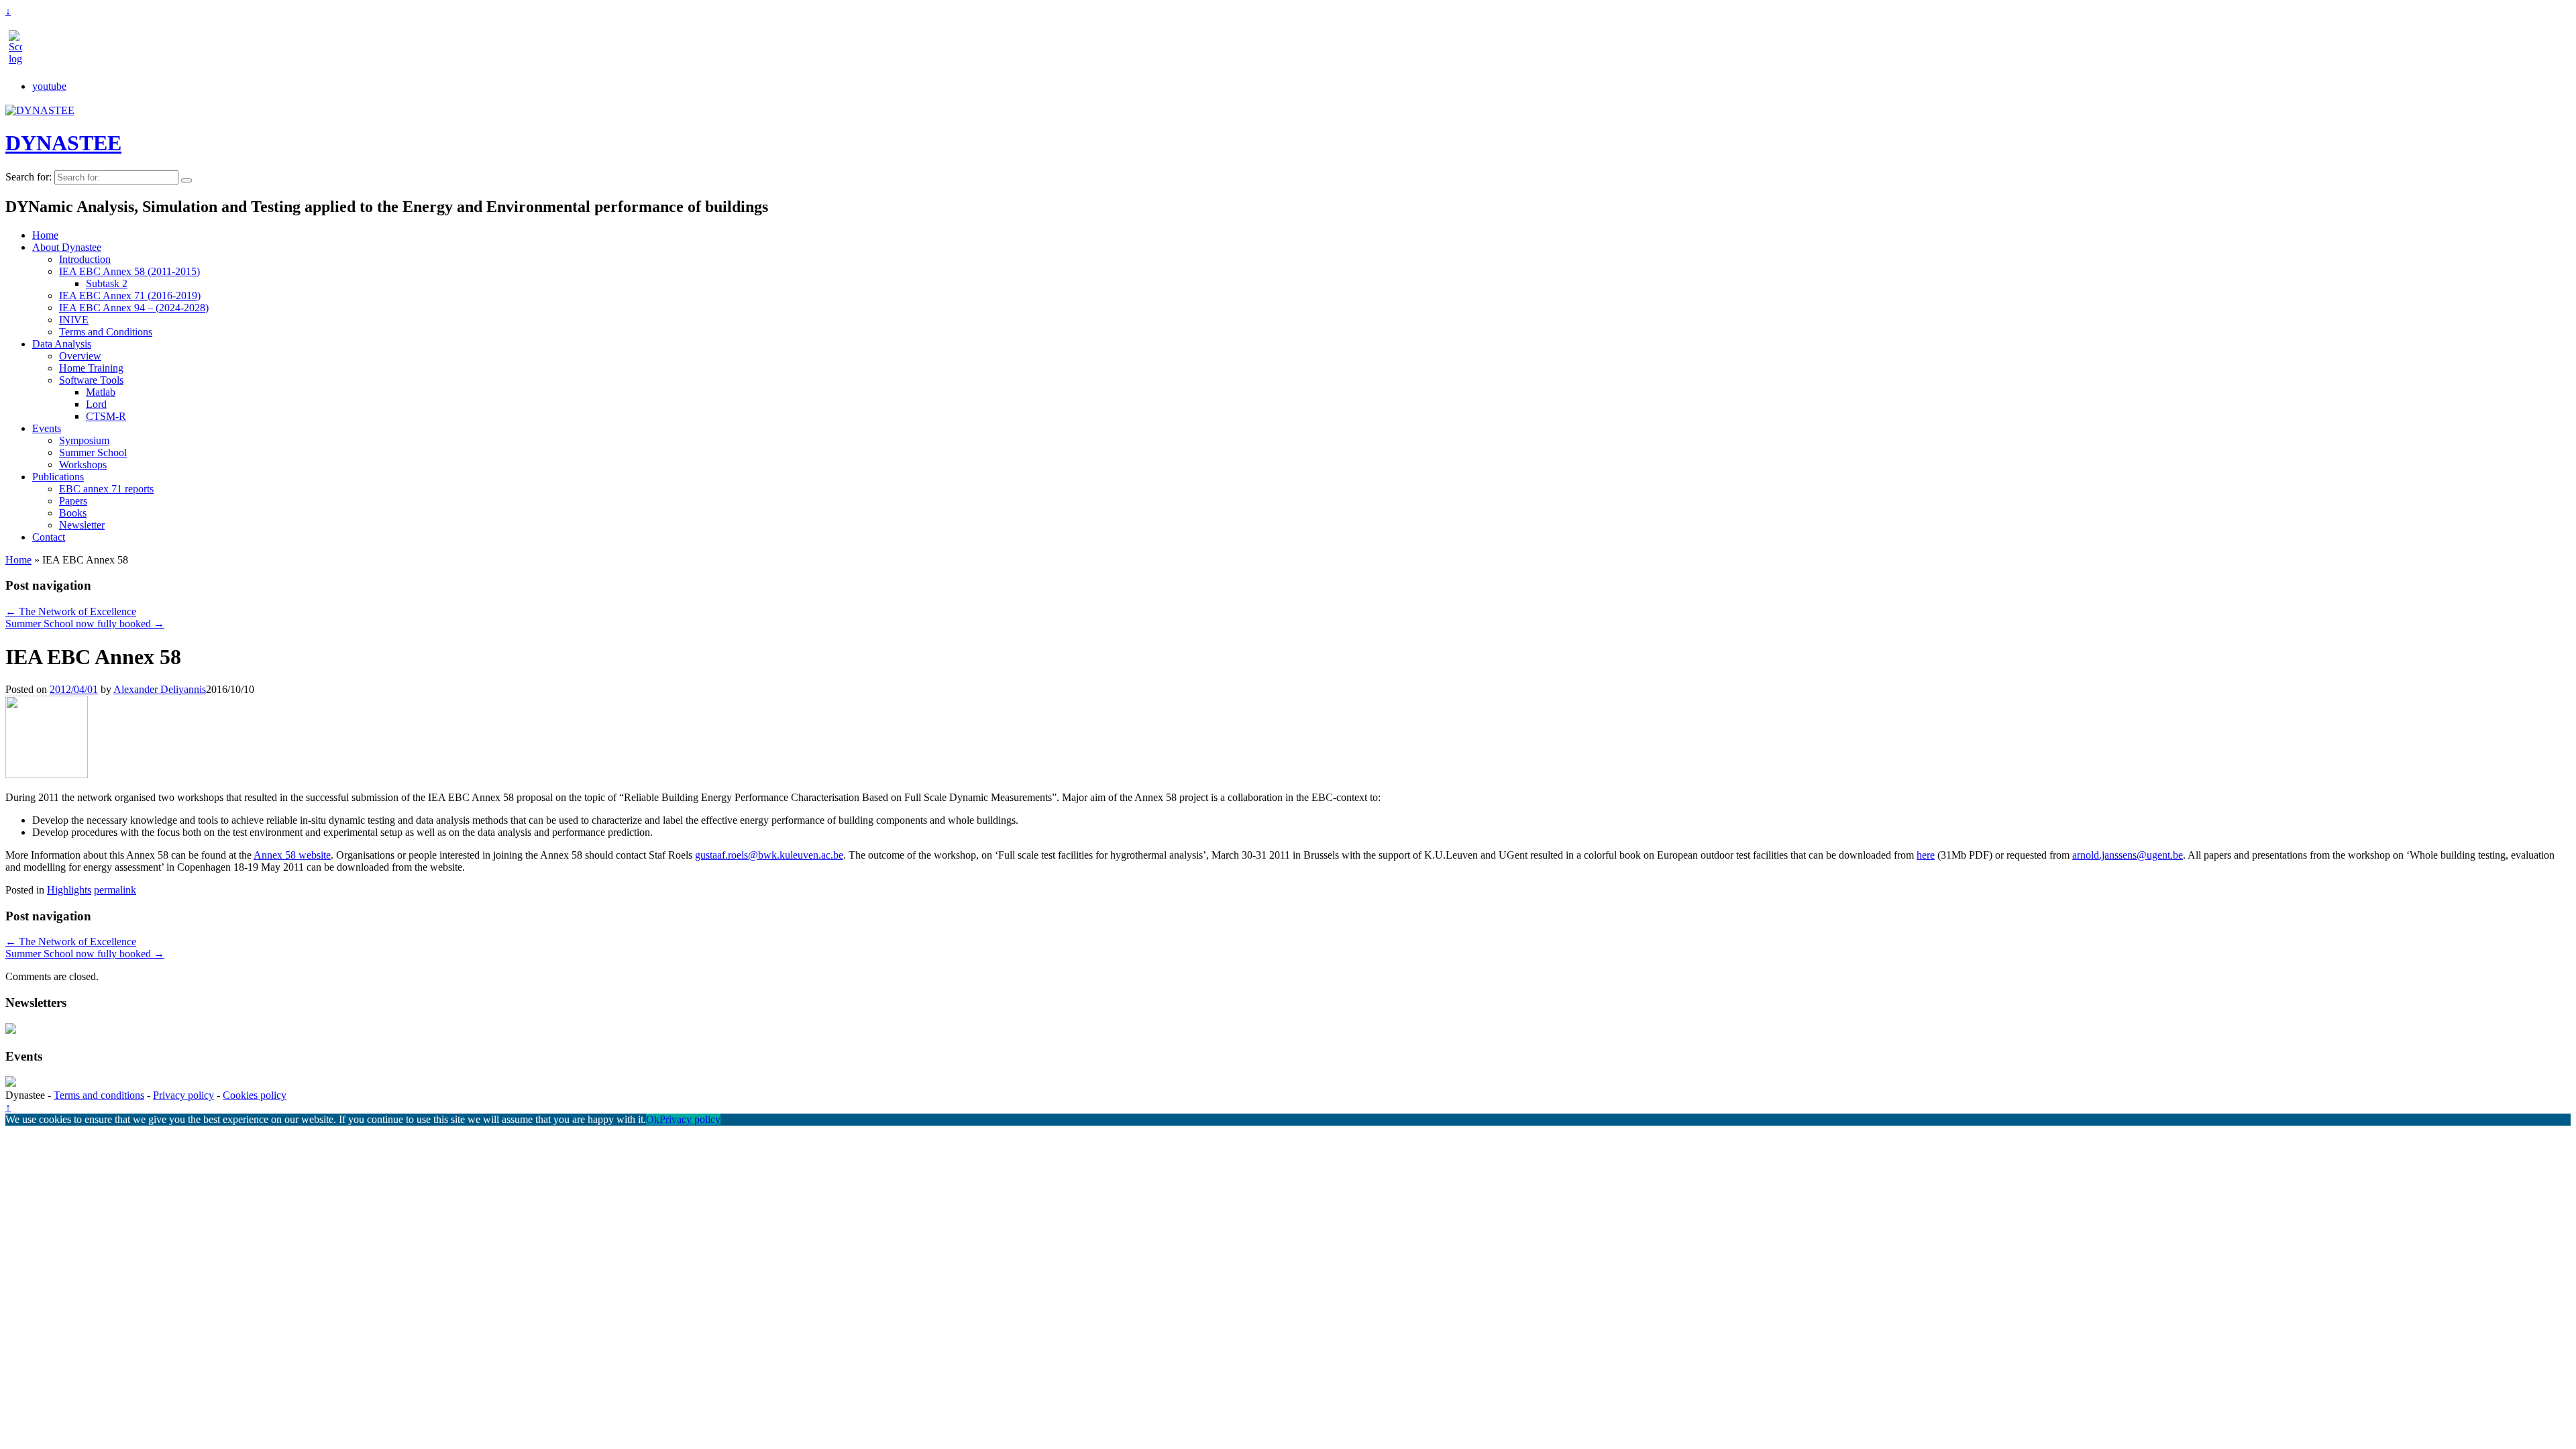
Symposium (84, 440)
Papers (73, 501)
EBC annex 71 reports (106, 489)
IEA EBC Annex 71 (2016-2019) (130, 296)
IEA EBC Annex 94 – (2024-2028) (134, 308)
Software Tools (91, 380)
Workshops (83, 465)
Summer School (93, 452)
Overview (80, 356)
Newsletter (82, 525)
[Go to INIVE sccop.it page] (19, 59)
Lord (96, 404)
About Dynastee (67, 247)
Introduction (85, 259)
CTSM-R (106, 416)
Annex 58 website (292, 855)
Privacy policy (183, 1095)
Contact (49, 537)
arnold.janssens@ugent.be (2128, 855)
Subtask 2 (107, 283)
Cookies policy (255, 1095)
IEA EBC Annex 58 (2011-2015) (129, 271)
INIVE (74, 320)
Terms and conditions (99, 1095)
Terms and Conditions (106, 332)
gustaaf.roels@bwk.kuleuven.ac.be (769, 855)
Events (47, 428)
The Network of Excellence (71, 611)
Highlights (69, 890)
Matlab (101, 392)
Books (73, 513)
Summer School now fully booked (85, 624)
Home (45, 235)
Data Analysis (62, 344)
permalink (115, 890)
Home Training (91, 368)
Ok (653, 1119)
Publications (58, 477)
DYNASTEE (63, 143)
